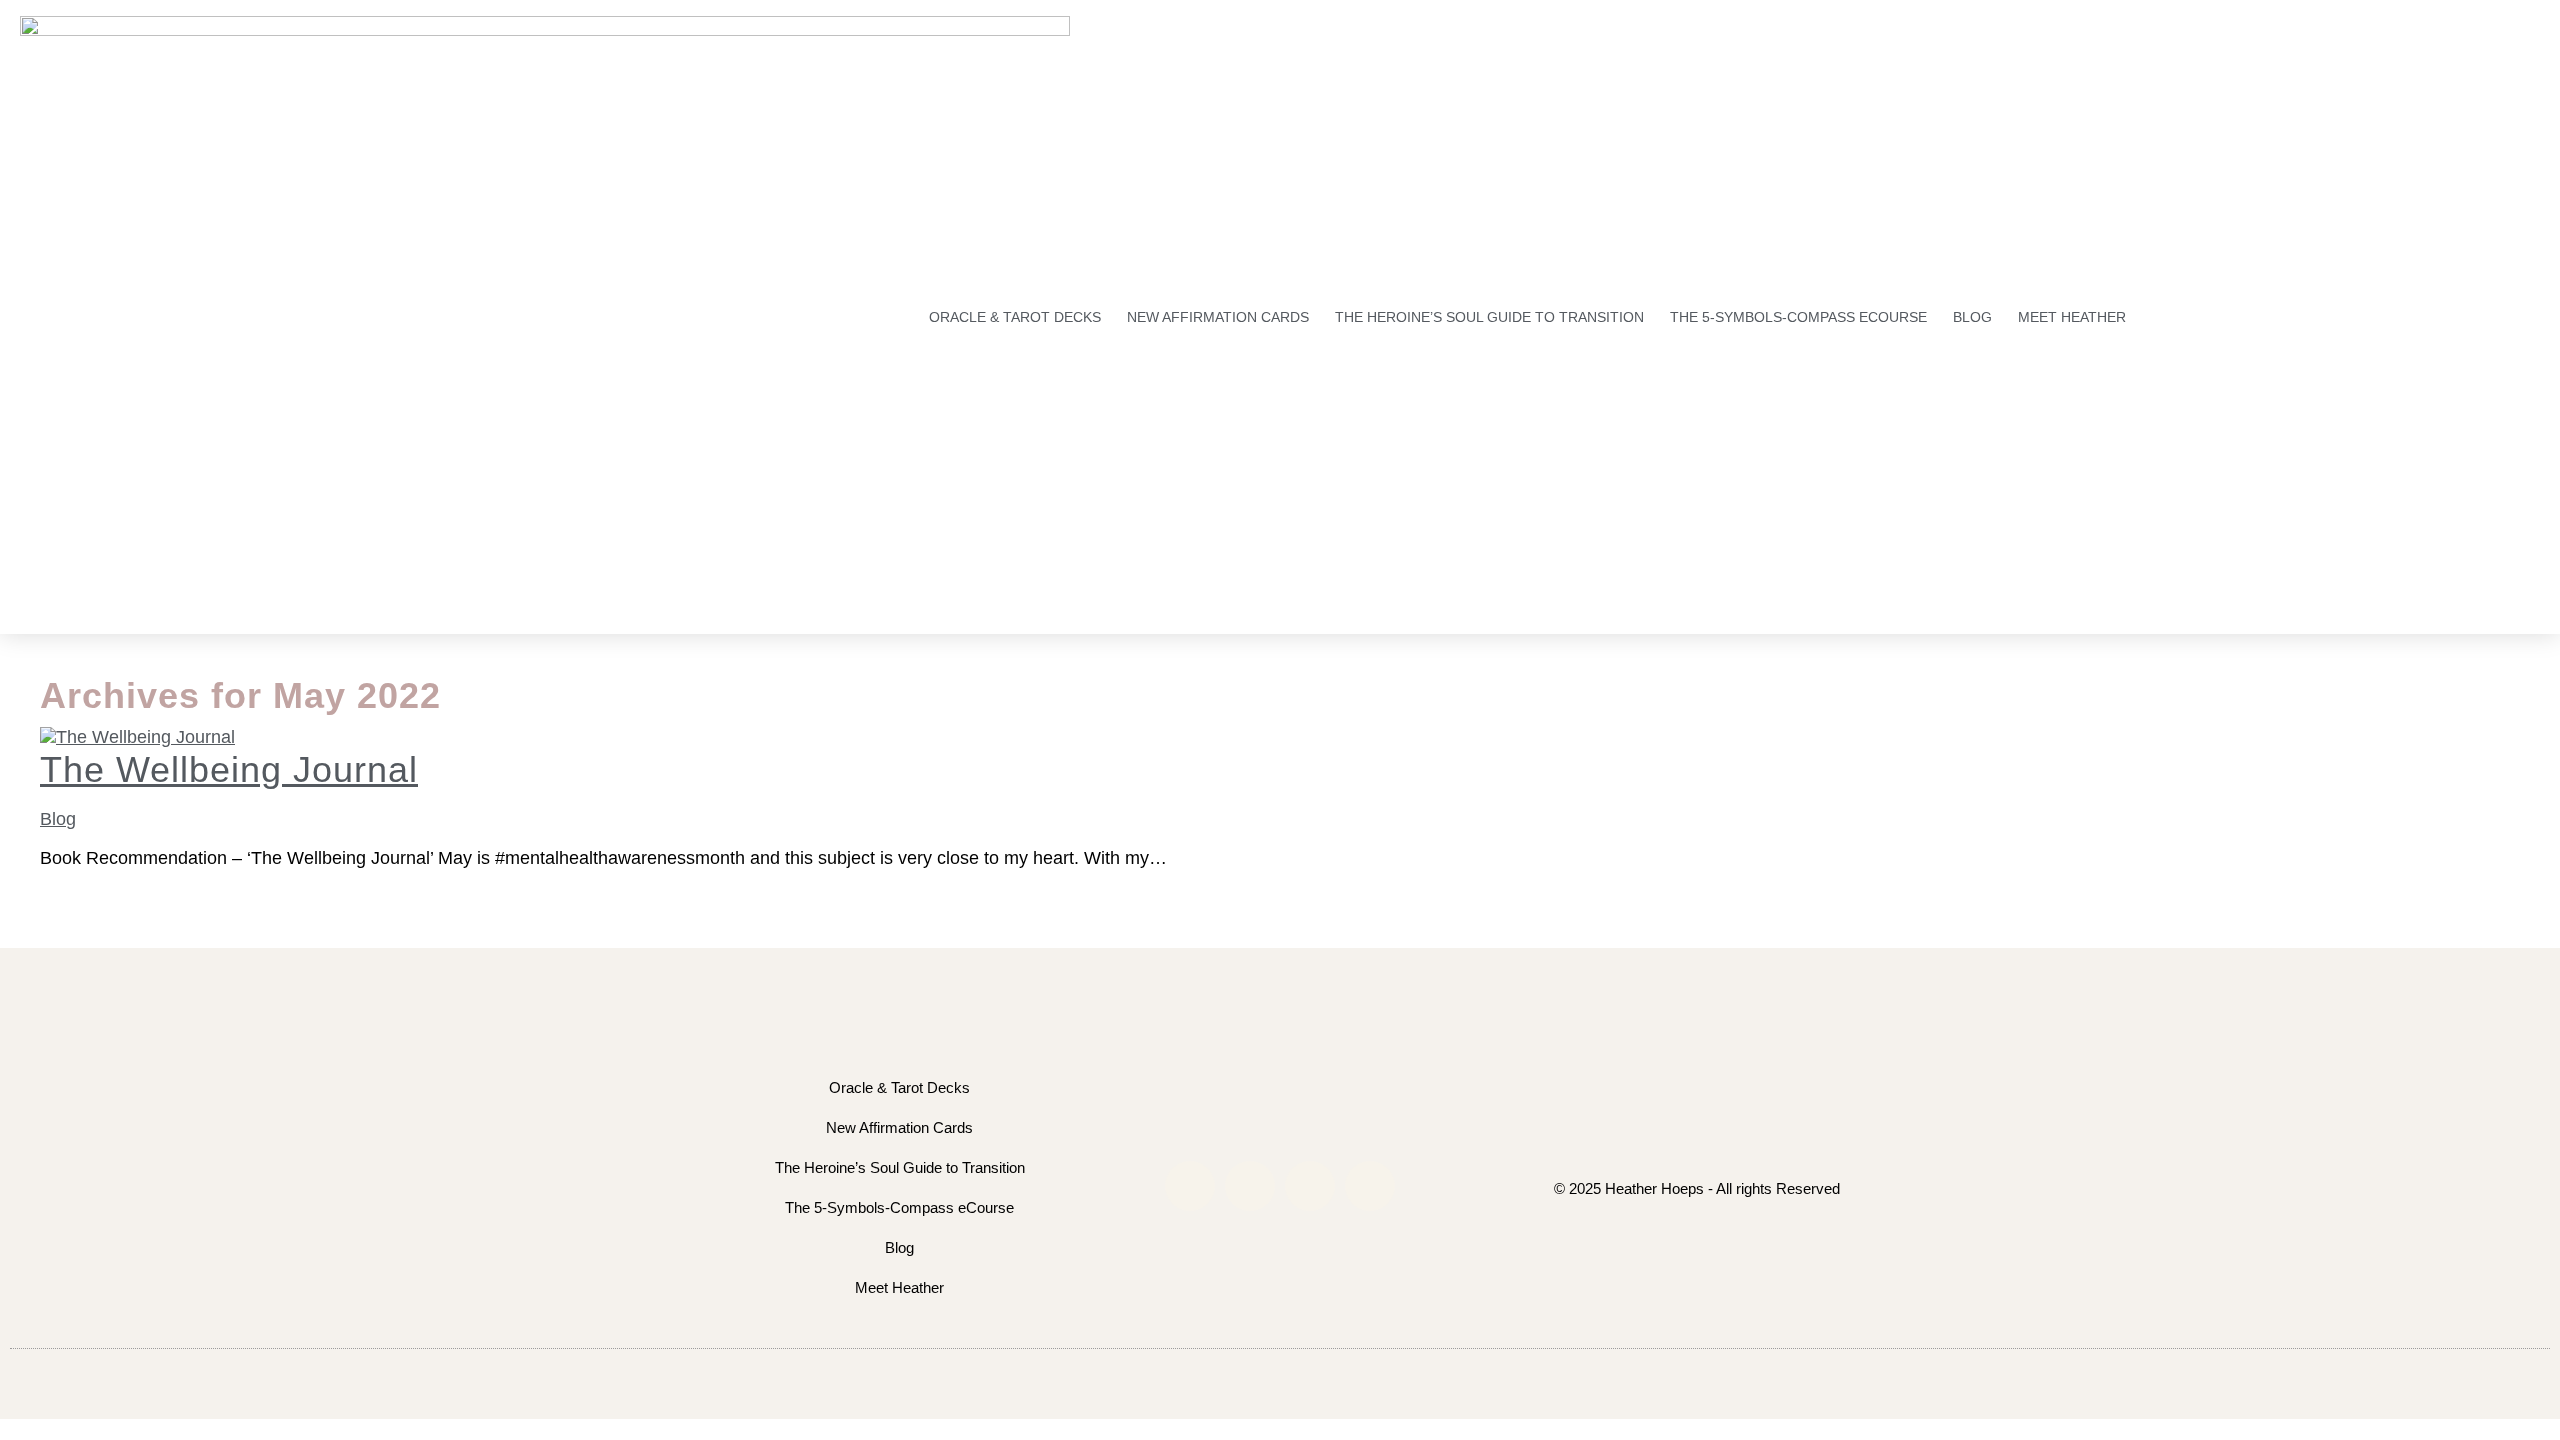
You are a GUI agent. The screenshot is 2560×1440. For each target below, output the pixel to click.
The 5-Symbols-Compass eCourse (1798, 317)
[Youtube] (1310, 1186)
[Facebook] (1250, 1186)
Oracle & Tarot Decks (1015, 317)
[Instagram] (1190, 1186)
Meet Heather (2072, 317)
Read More (84, 879)
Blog (1972, 317)
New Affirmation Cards (1218, 317)
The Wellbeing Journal (229, 769)
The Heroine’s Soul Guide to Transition (1489, 317)
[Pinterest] (1370, 1186)
